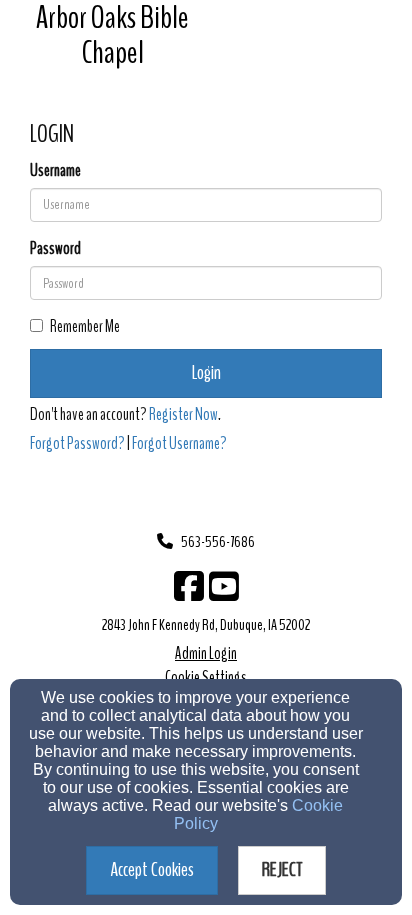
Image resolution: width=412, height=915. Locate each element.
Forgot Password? (77, 443)
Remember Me (85, 326)
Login (206, 372)
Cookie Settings (206, 677)
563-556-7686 (218, 542)
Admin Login (206, 653)
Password (55, 248)
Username (55, 170)
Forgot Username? (179, 443)
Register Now (183, 414)
